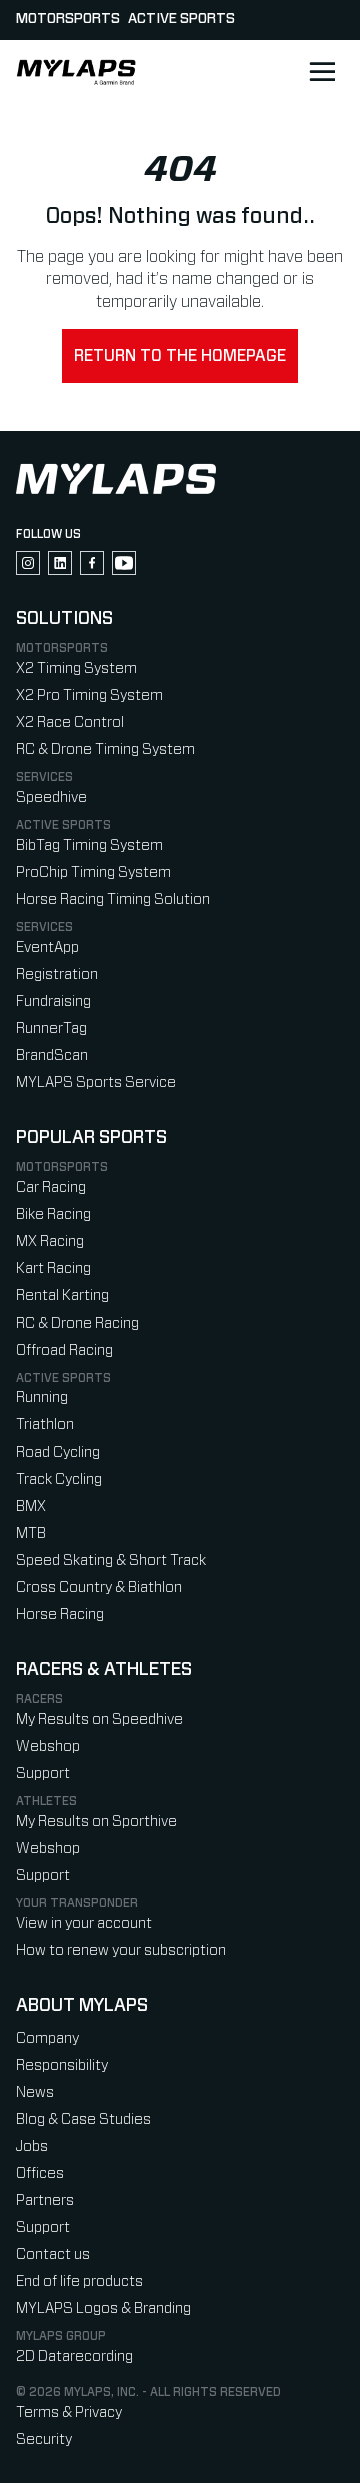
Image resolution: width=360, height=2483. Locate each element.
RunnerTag (51, 1028)
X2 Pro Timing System (89, 695)
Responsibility (62, 2065)
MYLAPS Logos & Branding (103, 2308)
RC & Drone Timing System (105, 749)
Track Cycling (59, 1479)
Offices (40, 2173)
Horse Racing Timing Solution (113, 899)
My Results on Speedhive (99, 1719)
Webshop (48, 1746)
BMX (31, 1506)
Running (42, 1397)
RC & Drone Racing (77, 1323)
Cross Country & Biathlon (99, 1587)
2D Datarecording (74, 2356)
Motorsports (68, 19)
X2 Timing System (76, 668)
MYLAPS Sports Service (96, 1082)
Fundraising (53, 1001)
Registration (57, 974)
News (35, 2092)
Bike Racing (53, 1214)
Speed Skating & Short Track (111, 1560)
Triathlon (45, 1424)
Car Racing (51, 1187)
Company (47, 2038)
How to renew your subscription (121, 1950)
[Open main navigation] (322, 72)
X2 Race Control (70, 722)
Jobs (32, 2146)
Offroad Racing (64, 1350)
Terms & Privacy (69, 2412)
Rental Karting (62, 1295)
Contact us (53, 2254)
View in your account (84, 1923)
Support (43, 1773)
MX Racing (50, 1241)
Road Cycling (58, 1452)
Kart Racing (53, 1268)
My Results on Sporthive (96, 1821)
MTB (31, 1533)
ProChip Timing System (93, 872)
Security (44, 2439)
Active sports (181, 19)
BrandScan (52, 1055)
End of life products (79, 2281)
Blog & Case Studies (83, 2119)
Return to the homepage (180, 356)
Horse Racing (60, 1614)
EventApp (47, 947)
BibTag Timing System (89, 845)
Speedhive (51, 797)
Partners (45, 2200)
